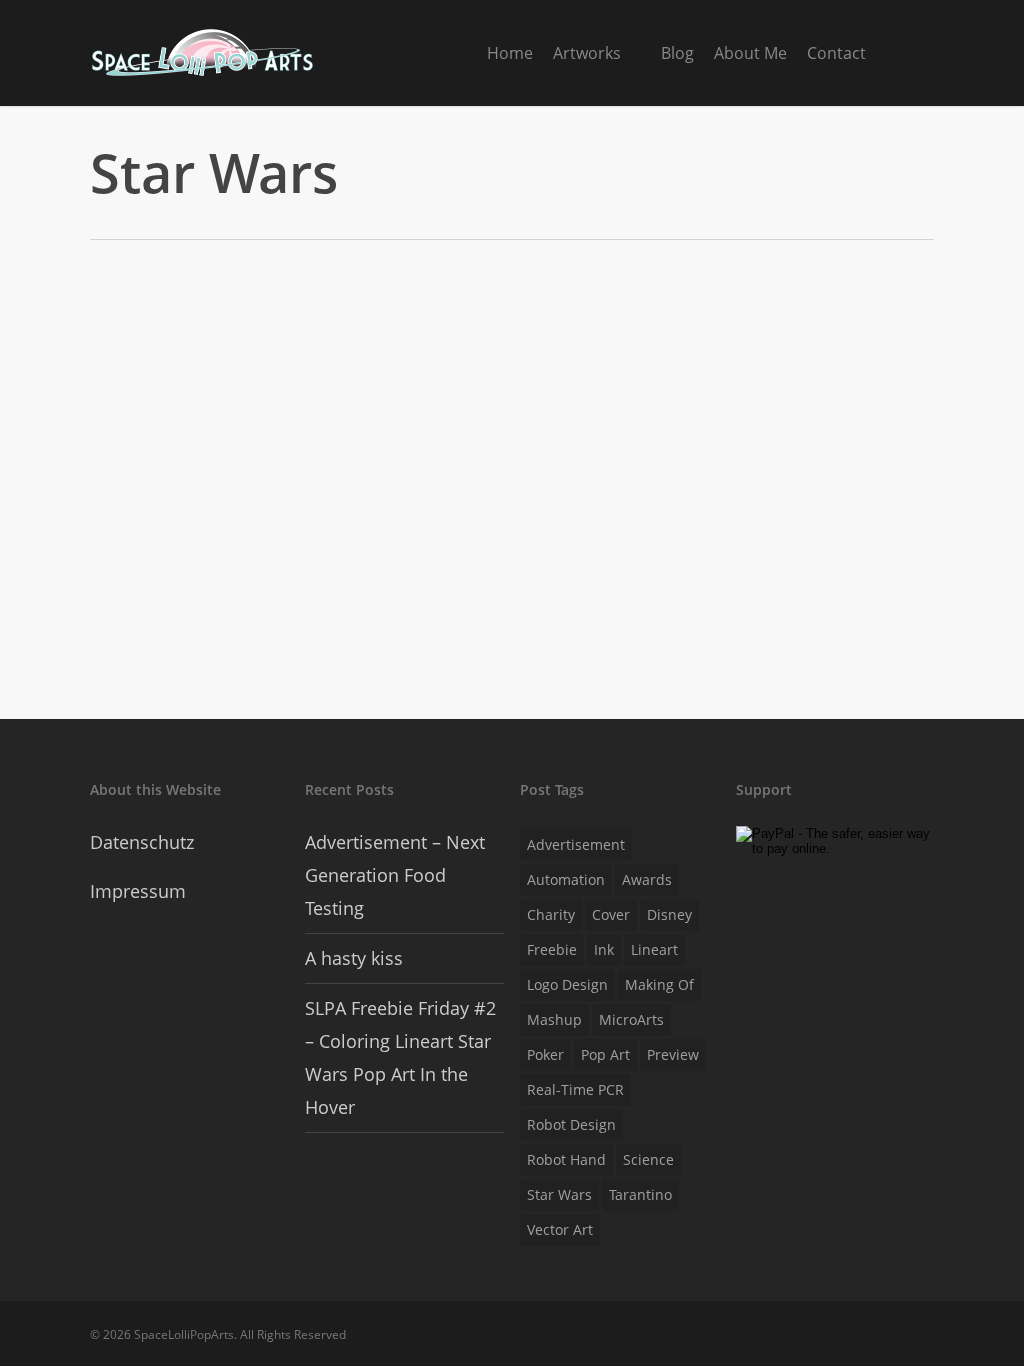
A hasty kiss (354, 958)
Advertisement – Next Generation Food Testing (395, 875)
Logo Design (567, 984)
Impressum (138, 891)
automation (566, 879)
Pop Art (605, 1054)
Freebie (552, 949)
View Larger (193, 373)
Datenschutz (142, 842)
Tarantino (640, 1194)
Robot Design (571, 1124)
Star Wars (559, 1194)
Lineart (654, 949)
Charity (551, 914)
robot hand (566, 1159)
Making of (659, 984)
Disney (669, 914)
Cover (611, 914)
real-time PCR (575, 1089)
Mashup (554, 1019)
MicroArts (631, 1019)
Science (648, 1159)
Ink (604, 949)
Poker (545, 1054)
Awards (647, 879)
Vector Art (560, 1229)
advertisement (576, 844)
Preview (673, 1054)
